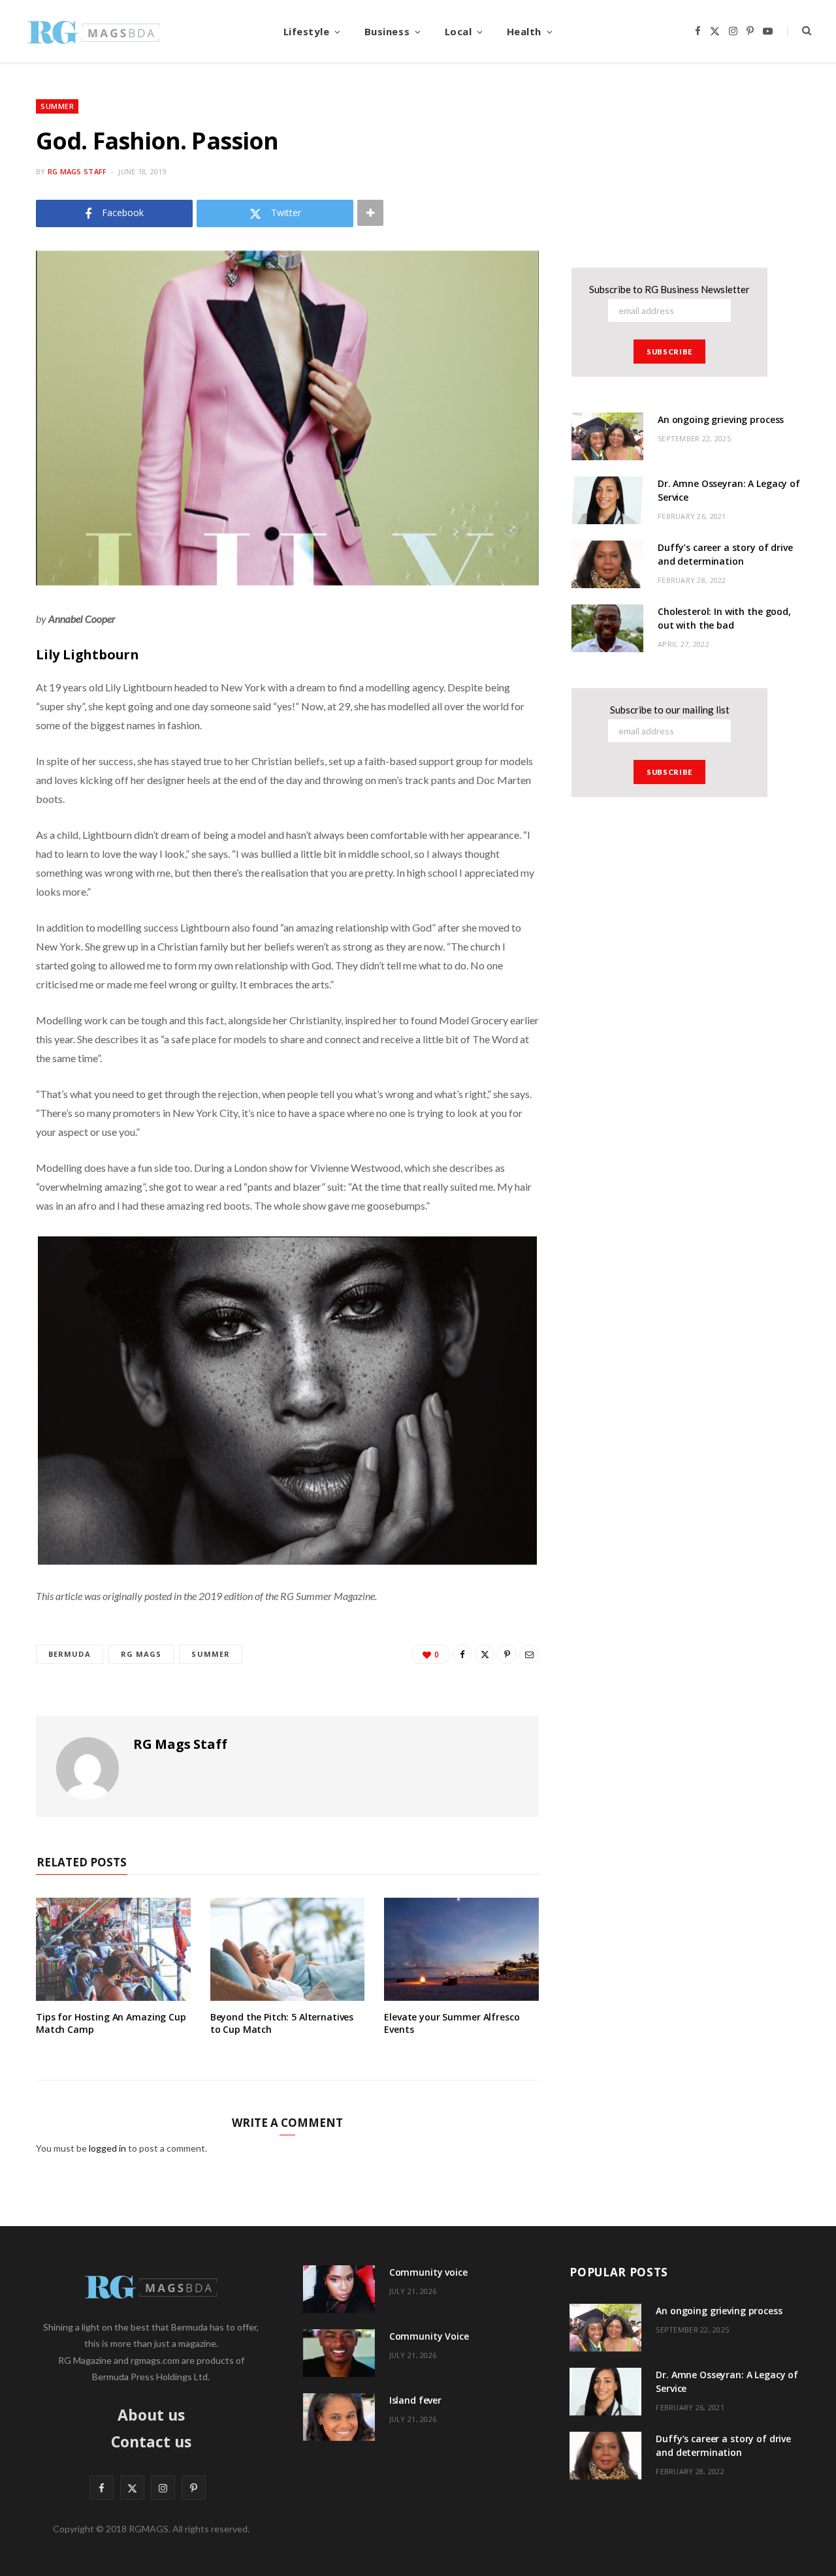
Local (458, 31)
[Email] (529, 1654)
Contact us (151, 2442)
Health (524, 31)
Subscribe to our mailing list (670, 710)
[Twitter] (485, 1654)
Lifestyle (307, 31)
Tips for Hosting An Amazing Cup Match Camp (111, 2023)
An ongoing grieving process (721, 419)
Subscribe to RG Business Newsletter (669, 289)
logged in (107, 2148)
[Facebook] (462, 1654)
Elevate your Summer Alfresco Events (452, 2023)
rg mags (141, 1654)
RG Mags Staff (77, 171)
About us (151, 2415)
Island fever (415, 2400)
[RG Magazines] (93, 31)
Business (387, 31)
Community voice (428, 2272)
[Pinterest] (507, 1654)
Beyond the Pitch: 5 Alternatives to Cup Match (282, 2023)
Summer (57, 106)
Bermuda (70, 1654)
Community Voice (429, 2336)
